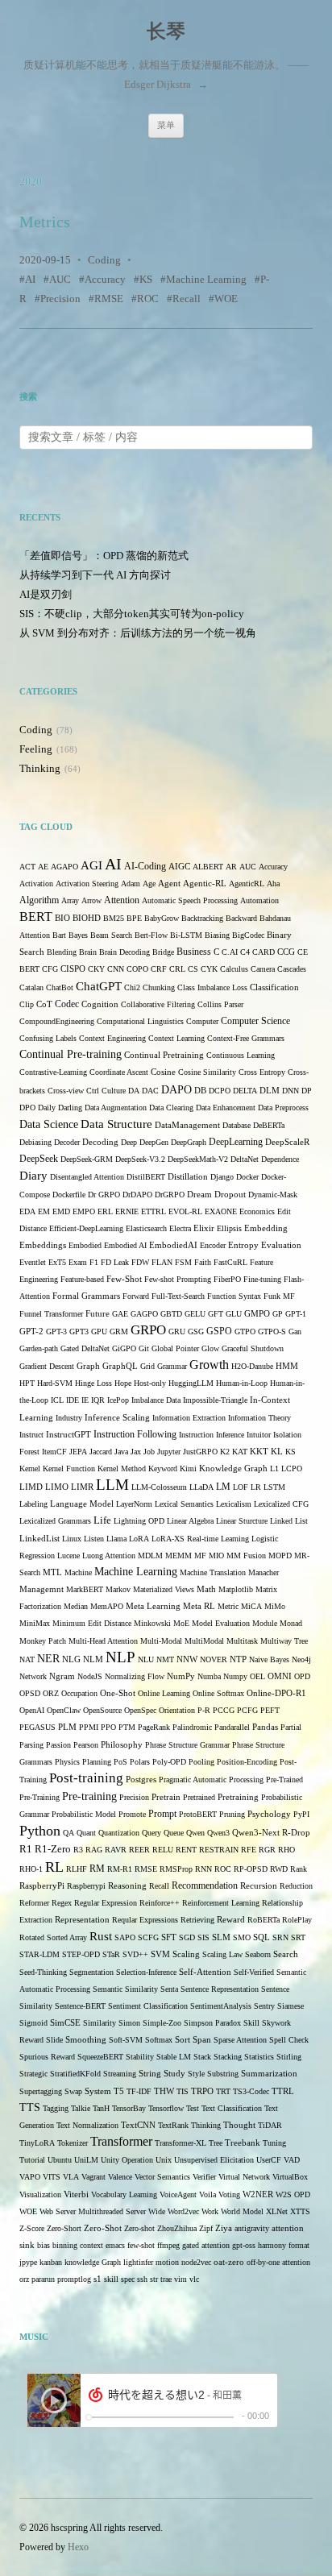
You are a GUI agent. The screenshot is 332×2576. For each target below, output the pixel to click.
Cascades (292, 969)
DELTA (245, 1091)
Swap (73, 2091)
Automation (259, 900)
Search (286, 1954)
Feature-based (82, 1279)
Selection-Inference (146, 1972)
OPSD (30, 1693)
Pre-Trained (284, 1780)
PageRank (154, 1727)
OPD (302, 1676)
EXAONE (221, 1211)
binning (65, 2245)
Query (151, 1833)
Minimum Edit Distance (92, 1623)
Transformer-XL (181, 2143)
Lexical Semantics (184, 1504)
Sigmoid (33, 2023)
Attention (122, 900)
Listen (94, 1539)
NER (48, 1659)
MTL (52, 1572)
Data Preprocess (283, 1108)
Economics (257, 1211)
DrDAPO (137, 1195)
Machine (78, 1572)
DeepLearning (236, 1142)
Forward (136, 1296)
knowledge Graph (93, 2262)
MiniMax (35, 1623)
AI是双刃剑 (46, 594)
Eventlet (33, 1262)
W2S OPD (293, 2194)
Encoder (213, 1245)
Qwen (195, 1833)
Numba (209, 1676)
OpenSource (102, 1710)
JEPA (78, 1452)
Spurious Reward (47, 2057)
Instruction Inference (212, 1435)
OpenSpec (140, 1710)
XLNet (277, 2211)
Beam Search (111, 935)
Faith (203, 1262)
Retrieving (197, 1920)
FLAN (162, 1262)
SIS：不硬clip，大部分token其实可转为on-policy (132, 614)
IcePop (118, 1400)
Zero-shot (139, 2228)
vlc (194, 2279)
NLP (120, 1657)
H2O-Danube (252, 1366)
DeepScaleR (287, 1142)
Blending (62, 952)
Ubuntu (60, 2160)
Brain (88, 952)
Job (149, 1452)
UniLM (86, 2160)
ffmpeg (168, 2245)
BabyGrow (162, 918)
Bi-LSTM (186, 935)
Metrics (45, 222)
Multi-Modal (161, 1641)
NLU (146, 1659)
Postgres (141, 1780)
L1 (274, 1468)
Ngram (62, 1676)
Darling (70, 1108)
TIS (183, 2091)
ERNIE (127, 1211)
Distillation (188, 1177)
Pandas (265, 1727)
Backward (241, 918)
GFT (216, 1314)
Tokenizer (73, 2143)
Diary (33, 1175)
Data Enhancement (226, 1108)
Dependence (280, 1159)
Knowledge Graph (233, 1468)
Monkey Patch (43, 1641)
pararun (43, 2279)
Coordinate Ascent (119, 1072)
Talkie (81, 2108)
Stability (140, 2057)
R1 (26, 1849)
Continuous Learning (241, 1055)
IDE (73, 1400)
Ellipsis (229, 1228)
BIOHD (87, 918)
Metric (228, 1606)
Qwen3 (218, 1833)
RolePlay (297, 1920)
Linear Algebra (190, 1521)
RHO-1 (31, 1869)
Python (40, 1831)
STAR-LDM (39, 1954)
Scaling (186, 1954)
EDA (27, 1211)
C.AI (230, 952)
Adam (131, 884)
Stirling (289, 2057)
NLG (71, 1659)
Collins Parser (220, 1004)
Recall (187, 299)
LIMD (31, 1487)
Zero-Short (64, 2228)
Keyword (163, 1468)
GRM (119, 1332)
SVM (160, 1954)
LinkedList (39, 1539)
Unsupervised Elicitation (214, 2160)
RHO (286, 1850)
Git (144, 1348)
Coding (104, 260)
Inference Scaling (117, 1417)
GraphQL (120, 1366)
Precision (60, 299)
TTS (30, 2107)
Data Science (49, 1124)
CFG (50, 969)
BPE (134, 918)
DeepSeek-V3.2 (140, 1159)
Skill (251, 2023)
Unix (164, 2160)
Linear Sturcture (242, 1521)
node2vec (196, 2262)
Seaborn (258, 1954)
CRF (159, 969)
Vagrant (93, 2177)
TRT (223, 2091)
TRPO (202, 2091)
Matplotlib (236, 1589)
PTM (127, 1727)
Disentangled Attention (87, 1177)
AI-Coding (145, 866)
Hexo (78, 2547)
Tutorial (32, 2160)
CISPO (73, 969)
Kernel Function (69, 1468)
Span (202, 2039)
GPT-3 (56, 1332)
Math (206, 1589)
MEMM (178, 1556)
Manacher (264, 1572)
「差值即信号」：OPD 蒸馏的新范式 (104, 556)
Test (193, 2108)
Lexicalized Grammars (55, 1521)
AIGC (179, 867)
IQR (98, 1400)
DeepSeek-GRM (87, 1159)
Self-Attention (205, 1972)
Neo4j (301, 1659)
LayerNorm (134, 1504)
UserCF (269, 2160)
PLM (67, 1727)
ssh (142, 2279)
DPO (27, 1108)
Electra (180, 1228)
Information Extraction (189, 1418)
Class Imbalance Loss (212, 987)
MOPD (280, 1556)
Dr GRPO (104, 1195)
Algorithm (39, 900)
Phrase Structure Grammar (187, 1745)
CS (193, 969)
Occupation (79, 1693)
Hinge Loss (93, 1383)
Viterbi (76, 2194)
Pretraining (238, 1797)
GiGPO (124, 1348)
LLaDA (201, 1487)
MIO (216, 1556)
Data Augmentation (116, 1108)
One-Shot (118, 1693)
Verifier (204, 2177)
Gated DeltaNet (85, 1348)
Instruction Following (135, 1435)
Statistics (259, 2057)
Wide (157, 2211)
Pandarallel (232, 1727)
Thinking (40, 768)
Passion (58, 1745)
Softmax (159, 2040)
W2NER (258, 2194)
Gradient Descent (47, 1366)
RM (97, 1869)
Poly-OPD (169, 1762)
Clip (27, 1004)
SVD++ (135, 1954)
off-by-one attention (278, 2262)
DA (134, 1091)
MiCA (251, 1606)
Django (222, 1177)
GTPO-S (272, 1332)
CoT (44, 1004)
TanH (101, 2108)
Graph (88, 1366)
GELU (195, 1314)
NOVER (214, 1659)
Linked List (289, 1521)
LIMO (57, 1487)
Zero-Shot (103, 2228)
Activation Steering (87, 884)
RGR (267, 1850)
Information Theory (259, 1418)
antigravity (252, 2228)
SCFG (148, 1937)
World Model (242, 2211)
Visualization (40, 2194)
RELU (163, 1850)
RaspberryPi (42, 1886)
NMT (165, 1659)
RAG (94, 1850)
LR (256, 1487)
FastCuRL (230, 1262)
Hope (123, 1383)
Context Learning (176, 1038)
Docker (247, 1177)
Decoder (67, 1142)
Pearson (86, 1745)
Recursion (259, 1886)
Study (174, 2074)
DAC (150, 1091)
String (150, 2074)
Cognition (100, 1004)
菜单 (166, 125)
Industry (69, 1418)
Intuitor (259, 1435)
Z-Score (32, 2228)
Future (98, 1314)
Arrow (91, 900)
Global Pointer (175, 1348)
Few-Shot (124, 1279)
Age (149, 884)
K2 (225, 1452)
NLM (93, 1659)
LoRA (139, 1539)
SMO (242, 1937)
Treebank (243, 2143)
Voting (229, 2194)
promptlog (74, 2279)
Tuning (274, 2143)
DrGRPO (170, 1195)
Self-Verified (254, 1972)
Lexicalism (234, 1504)
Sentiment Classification (148, 2006)
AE (43, 867)
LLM (112, 1485)
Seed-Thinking (43, 1972)
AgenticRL (247, 884)
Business (194, 952)
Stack (202, 2057)
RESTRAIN (219, 1850)
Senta (169, 1989)
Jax (136, 1452)
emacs (115, 2245)
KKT (259, 1452)
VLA (71, 2177)
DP (307, 1091)
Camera (263, 969)
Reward (231, 1920)
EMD (61, 1211)
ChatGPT (99, 986)
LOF (241, 1487)
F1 (94, 1262)
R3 (78, 1850)
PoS (120, 1762)
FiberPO (227, 1279)
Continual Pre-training (71, 1054)
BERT (36, 917)
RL (54, 1867)
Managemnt (41, 1589)
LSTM (274, 1487)
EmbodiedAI (173, 1245)
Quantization (119, 1833)
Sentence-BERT (80, 2006)
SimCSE (65, 2023)
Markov (118, 1589)
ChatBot (60, 987)
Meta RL (199, 1606)
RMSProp (176, 1869)
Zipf (206, 2228)
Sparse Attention (240, 2040)
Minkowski (152, 1623)
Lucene (68, 1556)
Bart (59, 935)
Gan (295, 1332)
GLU (234, 1314)
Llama (116, 1539)
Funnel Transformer (51, 1314)
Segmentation (91, 1972)
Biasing (217, 935)
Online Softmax (218, 1693)
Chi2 (132, 987)
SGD (187, 1937)
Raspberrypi (86, 1886)
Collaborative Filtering (158, 1004)
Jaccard (101, 1452)
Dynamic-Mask (273, 1195)
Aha (273, 884)
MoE (181, 1623)
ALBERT (208, 867)
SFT (169, 1937)
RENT (186, 1850)
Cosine (163, 1072)
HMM (287, 1366)
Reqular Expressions (145, 1920)
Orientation (177, 1710)
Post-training (86, 1778)
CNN (116, 969)
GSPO (219, 1332)
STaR (111, 1954)
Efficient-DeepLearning (86, 1228)
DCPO (220, 1091)
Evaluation (281, 1245)
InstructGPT (68, 1435)
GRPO (148, 1330)
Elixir (204, 1228)
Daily (47, 1108)
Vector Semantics (162, 2177)
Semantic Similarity (125, 1989)
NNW (187, 1659)
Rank (299, 1869)
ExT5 (57, 1262)
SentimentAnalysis (221, 2006)
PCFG (247, 1710)
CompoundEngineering (57, 1021)
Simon (129, 2023)
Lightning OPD (139, 1521)
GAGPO (144, 1314)
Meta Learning (153, 1606)
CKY (96, 969)
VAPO (30, 2177)
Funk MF (279, 1296)
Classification (274, 987)
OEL (257, 1676)
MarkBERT (85, 1589)
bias (44, 2245)
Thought (239, 2125)
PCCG (224, 1710)
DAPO (176, 1089)
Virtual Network (244, 2177)
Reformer (34, 1903)
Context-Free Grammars (246, 1038)
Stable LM (174, 2057)
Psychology (269, 1814)
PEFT (270, 1710)
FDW (140, 1262)
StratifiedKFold (75, 2074)
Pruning (232, 1814)
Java (121, 1452)
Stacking (228, 2057)
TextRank (173, 2125)
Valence (120, 2177)
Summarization (269, 2074)
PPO (108, 1727)
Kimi (188, 1468)
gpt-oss (244, 2245)
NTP (238, 1659)
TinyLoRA (37, 2143)
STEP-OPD (81, 1954)
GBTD (171, 1314)
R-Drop (296, 1833)
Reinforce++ (160, 1903)
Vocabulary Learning (124, 2194)
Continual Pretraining (164, 1055)
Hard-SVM (55, 1383)
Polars (140, 1762)
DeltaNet (245, 1159)
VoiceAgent (178, 2194)
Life (102, 1520)
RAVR (116, 1850)
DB (200, 1091)
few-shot (141, 2245)
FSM (183, 1262)
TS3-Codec (251, 2091)
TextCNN (138, 2125)
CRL (177, 969)
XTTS (300, 2211)
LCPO (292, 1468)
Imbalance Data (156, 1400)
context (91, 2245)
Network (33, 1676)
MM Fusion (246, 1556)
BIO (62, 918)
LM (223, 1487)
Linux (72, 1539)
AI (30, 279)
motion (167, 2262)
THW (164, 2091)
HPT (27, 1383)
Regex (62, 1903)
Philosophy (122, 1745)
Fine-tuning (262, 1279)
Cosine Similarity (207, 1072)
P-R (204, 1710)
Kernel (30, 1468)
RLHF (77, 1869)
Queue (174, 1833)
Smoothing (86, 2040)
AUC (60, 279)
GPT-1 (296, 1314)
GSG (196, 1332)
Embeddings (43, 1245)
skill (111, 2279)
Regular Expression (106, 1903)
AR (231, 867)
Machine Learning (206, 279)
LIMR (82, 1487)
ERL (105, 1211)
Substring (223, 2074)
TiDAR (270, 2125)
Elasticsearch (146, 1228)
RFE (249, 1850)
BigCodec (248, 935)
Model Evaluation (221, 1623)
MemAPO (107, 1606)
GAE (120, 1314)
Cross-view (66, 1091)
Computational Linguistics (140, 1021)
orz (24, 2279)
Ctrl (93, 1091)
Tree (216, 2143)
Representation (82, 1920)
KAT (240, 1452)
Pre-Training (39, 1797)
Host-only (150, 1383)
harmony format (284, 2245)
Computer (202, 1021)
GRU (177, 1332)
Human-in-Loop (242, 1383)
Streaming (120, 2074)
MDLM (150, 1556)
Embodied (85, 1245)
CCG (286, 952)
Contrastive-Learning (53, 1072)
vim (181, 2279)
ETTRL (154, 1211)
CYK (209, 969)
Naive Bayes (269, 1659)
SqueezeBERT (100, 2057)
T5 (119, 2091)
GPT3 (79, 1332)
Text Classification (232, 2108)
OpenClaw (64, 1710)
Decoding (100, 1142)
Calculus (234, 969)
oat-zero (229, 2262)
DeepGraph (189, 1142)
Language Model (82, 1504)
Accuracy (105, 279)
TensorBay (129, 2108)
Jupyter (169, 1452)
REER (139, 1850)
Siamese (290, 2006)
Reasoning (127, 1885)
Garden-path (39, 1348)
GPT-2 (31, 1332)
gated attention (206, 2245)
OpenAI (32, 1710)
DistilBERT (146, 1177)
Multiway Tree (284, 1641)
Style (196, 2074)
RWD (279, 1869)
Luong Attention (109, 1556)
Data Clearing (171, 1108)
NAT (27, 1659)
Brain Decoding (124, 952)
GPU (99, 1332)
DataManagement (187, 1125)
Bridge (163, 952)
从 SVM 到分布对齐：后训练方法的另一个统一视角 (138, 633)
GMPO (257, 1314)
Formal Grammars (86, 1296)
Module (265, 1623)
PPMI (89, 1727)
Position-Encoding (247, 1762)
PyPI (301, 1814)
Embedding (266, 1228)
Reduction (296, 1886)
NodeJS (90, 1676)
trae (166, 2279)
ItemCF (54, 1452)
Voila (207, 2194)
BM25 (114, 918)
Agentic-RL (205, 884)
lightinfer (138, 2262)
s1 (98, 2279)
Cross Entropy (262, 1072)
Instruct (31, 1435)
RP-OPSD (251, 1869)
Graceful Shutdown (253, 1348)
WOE (226, 299)
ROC (148, 299)
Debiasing (35, 1142)
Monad (291, 1623)
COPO (137, 969)
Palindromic (192, 1727)
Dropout (230, 1195)
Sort (183, 2040)
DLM (270, 1091)
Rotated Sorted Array (53, 1937)
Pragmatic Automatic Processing (211, 1780)
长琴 (166, 31)
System (98, 2091)
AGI (91, 865)
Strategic (33, 2074)
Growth (209, 1365)
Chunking (159, 987)
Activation (36, 884)
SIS (203, 1937)
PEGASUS (37, 1727)
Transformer (121, 2141)
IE (85, 1400)
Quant (86, 1833)
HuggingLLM (191, 1383)
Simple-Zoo (162, 2023)
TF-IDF (139, 2091)
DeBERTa (269, 1125)
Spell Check (289, 2040)
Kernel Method (122, 1468)
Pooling (201, 1762)
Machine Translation (213, 1572)
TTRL (283, 2091)
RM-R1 (120, 1869)
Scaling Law (222, 1954)
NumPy (181, 1676)
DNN (290, 1091)
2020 (31, 182)
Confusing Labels (48, 1038)
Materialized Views (164, 1589)
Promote (132, 1814)
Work (210, 2211)
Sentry (264, 2006)
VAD (292, 2160)
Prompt (162, 1814)
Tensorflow (166, 2108)
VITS (52, 2177)
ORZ (51, 1693)
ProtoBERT (198, 1814)
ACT (27, 867)
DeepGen (154, 1142)
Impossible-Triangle (215, 1400)
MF (200, 1556)
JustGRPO (200, 1452)
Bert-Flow (151, 935)
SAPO (125, 1937)
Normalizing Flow (135, 1676)
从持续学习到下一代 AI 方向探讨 (95, 575)
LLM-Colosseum (159, 1487)
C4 (245, 952)
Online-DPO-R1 (276, 1693)
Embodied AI (125, 1245)
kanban (51, 2262)
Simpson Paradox (212, 2023)
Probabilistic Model (84, 1814)
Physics (67, 1762)
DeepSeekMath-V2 (198, 1159)
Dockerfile (69, 1195)
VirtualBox (290, 2177)
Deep (129, 1142)
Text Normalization (87, 2125)
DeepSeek (39, 1159)
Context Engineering (112, 1038)
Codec (67, 1004)
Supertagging (41, 2091)
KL (277, 1451)
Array (70, 900)
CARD (264, 952)
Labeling (33, 1504)
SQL (261, 1937)
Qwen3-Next (256, 1833)
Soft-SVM (126, 2040)
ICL (57, 1400)
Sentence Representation (220, 1989)
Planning (97, 1762)
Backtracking (202, 918)
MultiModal (204, 1641)
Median (76, 1606)
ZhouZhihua (177, 2228)
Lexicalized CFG (281, 1504)
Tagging (56, 2108)
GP (278, 1314)
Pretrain (166, 1797)
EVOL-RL (185, 1211)
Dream (199, 1195)
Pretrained (199, 1797)
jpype (28, 2262)
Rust (101, 1936)
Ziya (224, 2228)
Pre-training (89, 1796)
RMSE (109, 299)
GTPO (245, 1332)
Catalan (31, 987)
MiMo (275, 1606)
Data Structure (116, 1124)
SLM (221, 1937)
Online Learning (164, 1693)
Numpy (235, 1676)
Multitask (242, 1641)
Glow (210, 1348)
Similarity (100, 2023)
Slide (54, 2040)
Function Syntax (234, 1296)
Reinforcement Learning (221, 1903)
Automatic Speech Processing (190, 900)
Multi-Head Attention (103, 1641)
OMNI (280, 1676)
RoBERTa (264, 1920)
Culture (114, 1091)
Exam (78, 1262)
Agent (169, 883)
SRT (298, 1937)
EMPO (84, 1211)
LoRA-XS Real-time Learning (200, 1539)
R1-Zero (53, 1849)
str (154, 2279)
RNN (203, 1869)
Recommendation (205, 1885)
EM (44, 1211)
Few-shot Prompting (178, 1279)
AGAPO (64, 867)
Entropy (243, 1245)
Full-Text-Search (178, 1296)
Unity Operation (127, 2160)
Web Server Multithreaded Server (93, 2211)
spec (128, 2279)
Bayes (78, 935)
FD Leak (115, 1262)
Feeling (36, 749)
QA (68, 1833)
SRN (280, 1937)
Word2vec (183, 2211)
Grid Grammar (164, 1366)
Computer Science (255, 1021)
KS (146, 279)
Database (237, 1125)
